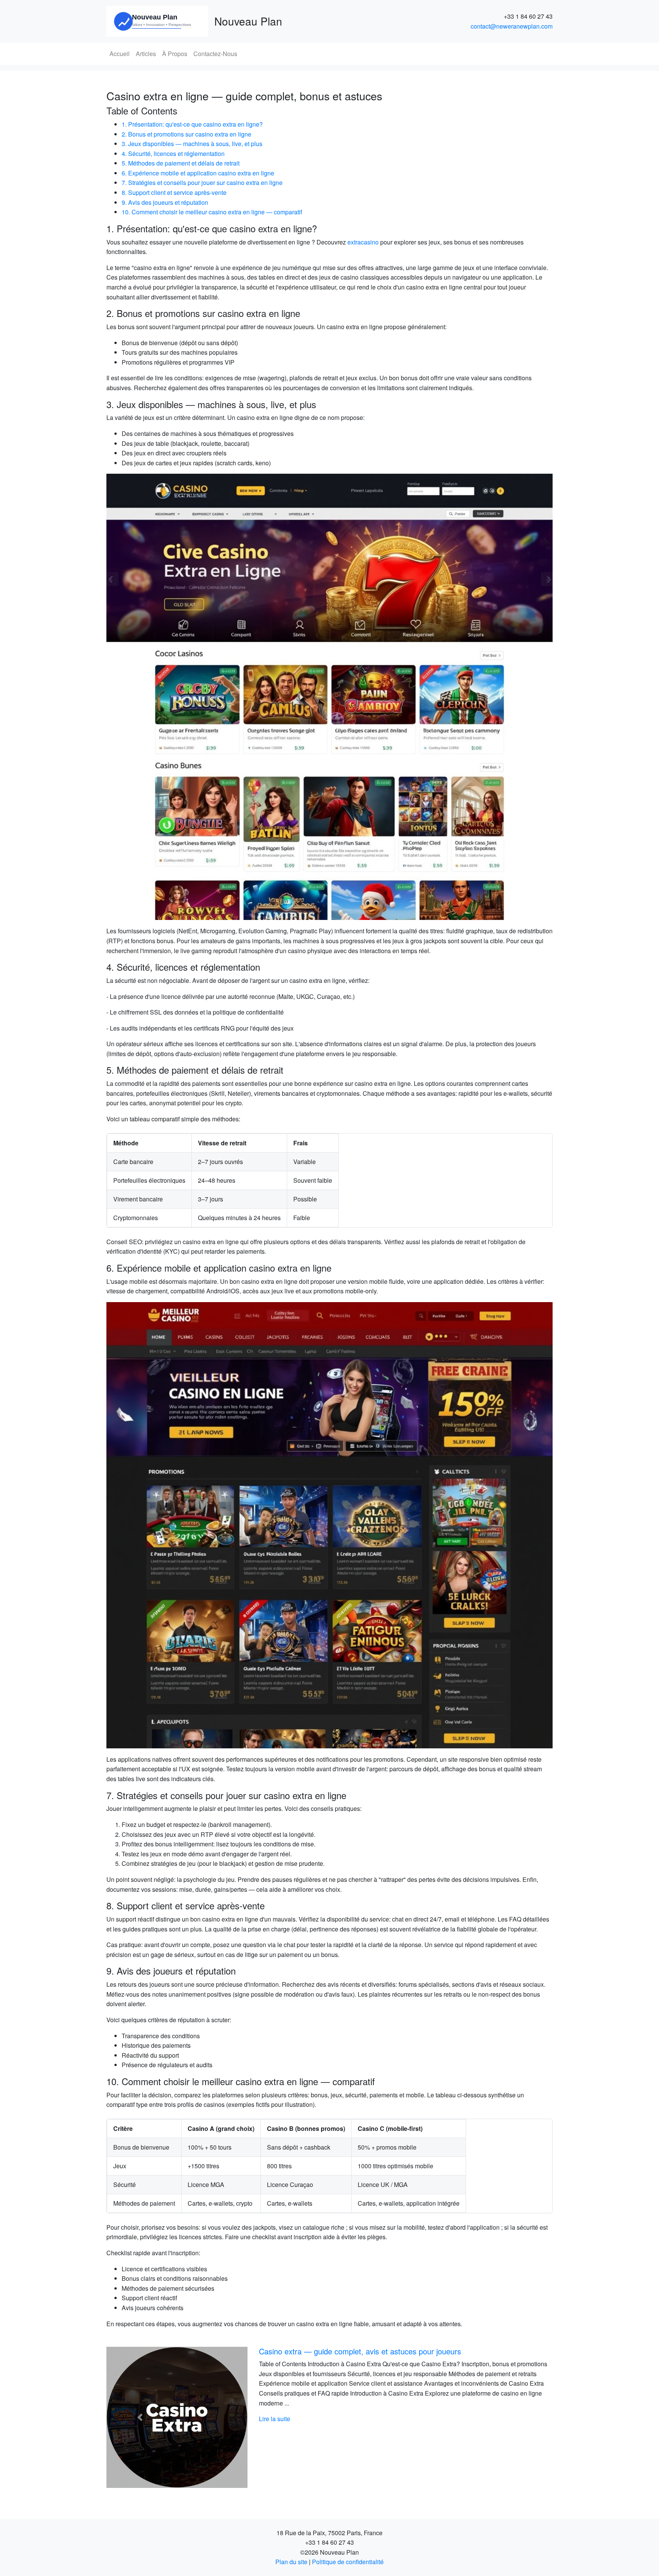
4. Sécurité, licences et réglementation (173, 154)
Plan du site (291, 2562)
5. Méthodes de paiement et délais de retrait (181, 163)
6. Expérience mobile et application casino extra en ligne (198, 173)
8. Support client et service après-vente (174, 192)
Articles (146, 54)
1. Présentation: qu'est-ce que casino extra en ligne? (192, 124)
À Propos (175, 54)
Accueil (120, 54)
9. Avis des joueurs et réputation (165, 202)
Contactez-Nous (215, 54)
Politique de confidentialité (348, 2562)
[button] (140, 2417)
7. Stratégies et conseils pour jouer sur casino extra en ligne (202, 183)
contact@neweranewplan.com (512, 26)
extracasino (363, 242)
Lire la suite (275, 2419)
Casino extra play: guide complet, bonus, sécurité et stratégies (365, 2351)
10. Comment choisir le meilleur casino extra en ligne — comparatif (212, 212)
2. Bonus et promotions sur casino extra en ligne (186, 134)
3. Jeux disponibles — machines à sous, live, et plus (192, 144)
